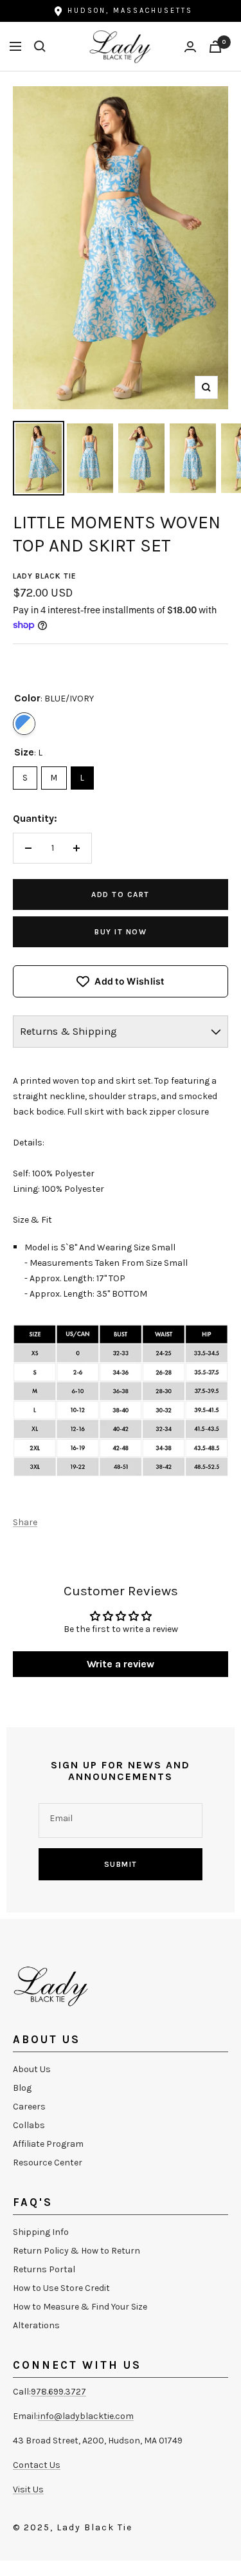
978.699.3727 (58, 2392)
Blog (22, 2088)
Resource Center (48, 2163)
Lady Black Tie (45, 576)
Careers (29, 2107)
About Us (32, 2069)
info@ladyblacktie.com (86, 2416)
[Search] (40, 46)
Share (25, 1522)
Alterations (36, 2325)
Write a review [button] (121, 1664)
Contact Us (37, 2465)
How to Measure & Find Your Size (80, 2307)
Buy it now (121, 932)
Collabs (29, 2125)
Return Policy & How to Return (76, 2251)
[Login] (190, 47)
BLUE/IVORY (24, 724)
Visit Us (28, 2489)
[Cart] (215, 47)
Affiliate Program (48, 2144)
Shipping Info (41, 2232)
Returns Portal (44, 2269)
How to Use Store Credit (61, 2288)
